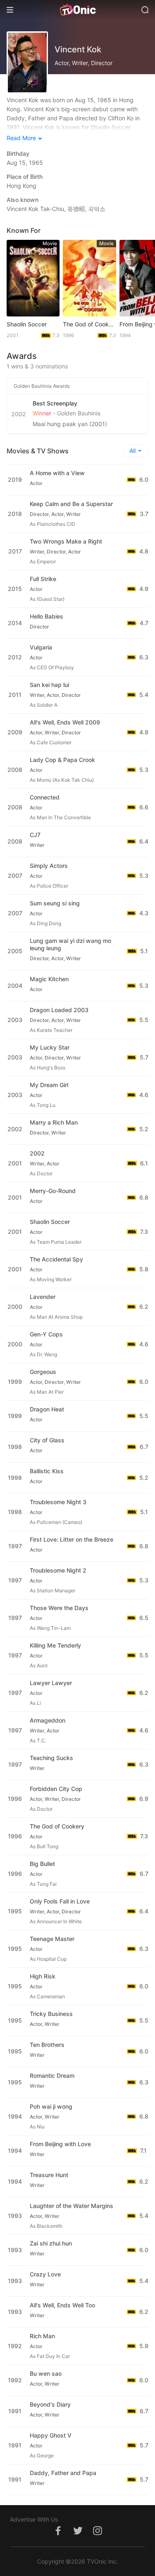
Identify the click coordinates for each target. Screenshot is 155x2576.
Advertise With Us (34, 2519)
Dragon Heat (47, 1409)
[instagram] (98, 2535)
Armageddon (48, 1720)
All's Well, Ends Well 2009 (65, 722)
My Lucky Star (50, 1047)
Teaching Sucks (51, 1758)
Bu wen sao (46, 2373)
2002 (37, 1153)
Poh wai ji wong (51, 2106)
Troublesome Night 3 (58, 1502)
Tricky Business (51, 2014)
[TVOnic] (77, 10)
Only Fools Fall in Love (60, 1901)
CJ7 (35, 835)
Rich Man (42, 2336)
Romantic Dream (52, 2076)
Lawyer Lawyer (51, 1683)
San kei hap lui (49, 685)
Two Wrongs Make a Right (66, 541)
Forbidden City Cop (56, 1789)
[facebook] (58, 2535)
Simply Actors (49, 866)
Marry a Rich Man (54, 1122)
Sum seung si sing (55, 903)
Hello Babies (46, 616)
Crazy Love (45, 2274)
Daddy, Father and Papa (63, 2473)
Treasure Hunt (49, 2175)
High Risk (43, 1976)
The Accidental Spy (56, 1259)
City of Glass (47, 1440)
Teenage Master (52, 1939)
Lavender (43, 1297)
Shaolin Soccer (27, 324)
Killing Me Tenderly (55, 1645)
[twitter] (78, 2535)
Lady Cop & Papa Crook (62, 760)
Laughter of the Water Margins (72, 2206)
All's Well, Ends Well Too (62, 2305)
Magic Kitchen (49, 979)
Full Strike (43, 579)
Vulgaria (41, 647)
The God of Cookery (89, 324)
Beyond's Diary (50, 2404)
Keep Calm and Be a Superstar (71, 504)
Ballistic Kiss (47, 1471)
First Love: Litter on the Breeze (72, 1539)
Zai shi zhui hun (51, 2243)
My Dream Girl (49, 1085)
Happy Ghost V (51, 2435)
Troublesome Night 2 (58, 1570)
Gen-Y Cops (46, 1334)
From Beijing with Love (60, 2144)
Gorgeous (43, 1372)
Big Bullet (42, 1864)
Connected (45, 797)
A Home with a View (57, 473)
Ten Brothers (47, 2045)
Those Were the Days (59, 1608)
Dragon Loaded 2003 (59, 1010)
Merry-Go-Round (53, 1191)
